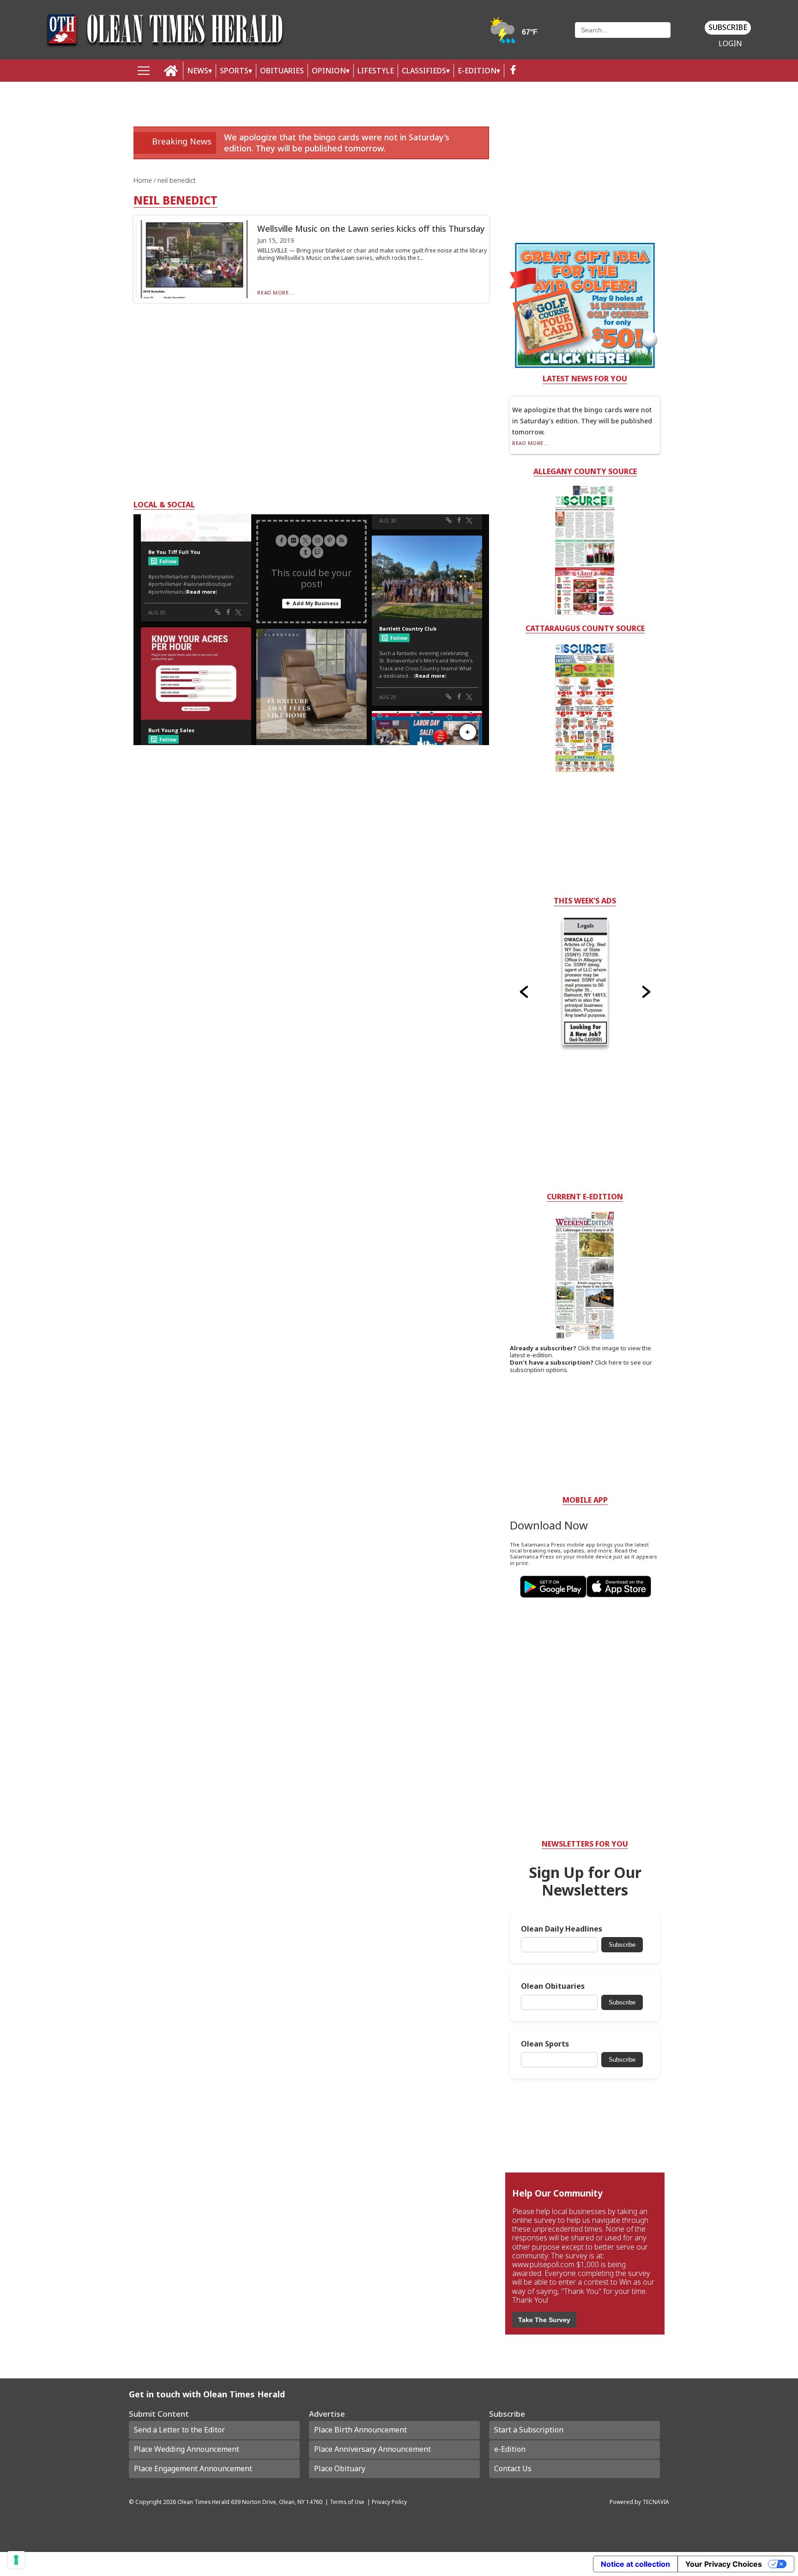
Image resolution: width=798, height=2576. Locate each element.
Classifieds (424, 71)
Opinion (329, 71)
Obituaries (282, 71)
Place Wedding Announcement (187, 2449)
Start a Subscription (529, 2430)
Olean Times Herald (203, 2502)
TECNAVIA (656, 2502)
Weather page (514, 34)
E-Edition (477, 71)
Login (730, 44)
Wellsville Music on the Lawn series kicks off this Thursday (371, 229)
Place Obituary (340, 2468)
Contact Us (513, 2468)
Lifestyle (376, 71)
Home (144, 180)
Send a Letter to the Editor (179, 2430)
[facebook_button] (513, 71)
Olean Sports (545, 2044)
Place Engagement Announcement (193, 2468)
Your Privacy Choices (724, 2564)
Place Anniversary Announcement (372, 2449)
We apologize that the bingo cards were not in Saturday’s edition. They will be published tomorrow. (337, 142)
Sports (234, 71)
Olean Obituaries (553, 1986)
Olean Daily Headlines (562, 1929)
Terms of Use (347, 2502)
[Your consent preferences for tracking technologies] (16, 2560)
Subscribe (728, 27)
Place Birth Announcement (360, 2430)
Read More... (275, 292)
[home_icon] (171, 71)
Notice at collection (635, 2564)
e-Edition (510, 2449)
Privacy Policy (389, 2502)
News (198, 71)
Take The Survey (544, 2320)
